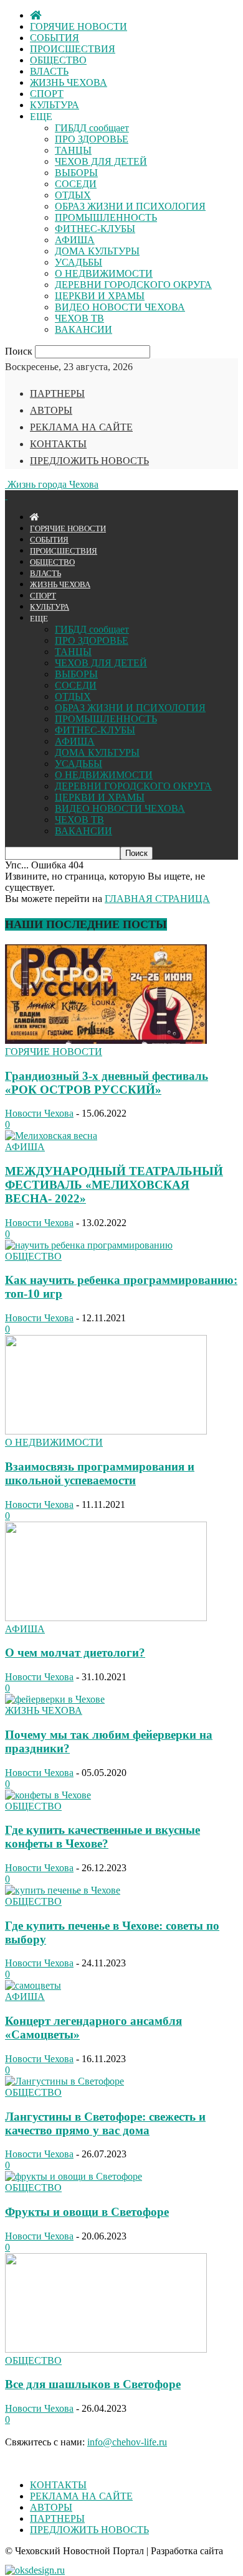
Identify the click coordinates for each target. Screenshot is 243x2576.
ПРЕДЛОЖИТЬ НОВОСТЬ (89, 461)
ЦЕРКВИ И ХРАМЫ (100, 296)
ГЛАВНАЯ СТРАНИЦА (157, 899)
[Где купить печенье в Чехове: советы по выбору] (63, 1890)
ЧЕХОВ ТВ (79, 318)
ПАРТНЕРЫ (57, 393)
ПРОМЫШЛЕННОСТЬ (106, 217)
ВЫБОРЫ (76, 173)
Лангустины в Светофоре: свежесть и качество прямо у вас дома (105, 2123)
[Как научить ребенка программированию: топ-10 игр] (89, 1245)
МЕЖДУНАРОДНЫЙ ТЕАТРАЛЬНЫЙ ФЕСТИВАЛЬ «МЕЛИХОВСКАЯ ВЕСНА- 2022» (114, 1185)
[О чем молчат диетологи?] (106, 1618)
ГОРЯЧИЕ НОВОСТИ (79, 26)
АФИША (75, 240)
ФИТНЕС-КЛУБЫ (95, 229)
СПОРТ (47, 94)
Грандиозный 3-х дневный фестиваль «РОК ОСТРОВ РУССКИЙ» (107, 1083)
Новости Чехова (39, 1113)
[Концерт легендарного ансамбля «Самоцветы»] (33, 1985)
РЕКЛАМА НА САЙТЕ (81, 427)
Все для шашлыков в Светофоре (93, 2384)
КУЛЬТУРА (55, 105)
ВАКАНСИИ (83, 329)
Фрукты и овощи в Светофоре (87, 2212)
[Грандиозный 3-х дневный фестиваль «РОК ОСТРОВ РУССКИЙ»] (106, 1040)
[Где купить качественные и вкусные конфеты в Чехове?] (48, 1795)
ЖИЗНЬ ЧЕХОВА (69, 82)
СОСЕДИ (76, 184)
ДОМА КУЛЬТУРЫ (97, 251)
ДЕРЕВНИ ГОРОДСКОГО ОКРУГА (133, 285)
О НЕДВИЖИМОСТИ (104, 273)
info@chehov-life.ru (127, 2442)
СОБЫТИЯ (55, 38)
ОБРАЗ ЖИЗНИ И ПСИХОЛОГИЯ (130, 206)
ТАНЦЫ (73, 150)
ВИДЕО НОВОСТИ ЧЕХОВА (120, 307)
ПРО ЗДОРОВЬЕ (92, 139)
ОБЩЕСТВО (58, 60)
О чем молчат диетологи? (75, 1653)
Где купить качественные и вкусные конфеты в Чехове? (102, 1837)
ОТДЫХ (73, 195)
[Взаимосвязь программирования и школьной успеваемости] (106, 1431)
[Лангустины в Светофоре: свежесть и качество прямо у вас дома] (64, 2081)
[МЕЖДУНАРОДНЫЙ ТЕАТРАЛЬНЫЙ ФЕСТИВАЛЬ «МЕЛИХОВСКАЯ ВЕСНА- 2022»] (51, 1136)
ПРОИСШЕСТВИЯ (73, 49)
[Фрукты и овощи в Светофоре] (74, 2176)
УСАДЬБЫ (79, 262)
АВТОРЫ (51, 410)
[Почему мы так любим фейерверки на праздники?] (55, 1699)
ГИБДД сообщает (92, 128)
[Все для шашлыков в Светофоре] (106, 2349)
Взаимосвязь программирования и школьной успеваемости (100, 1473)
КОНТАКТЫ (58, 444)
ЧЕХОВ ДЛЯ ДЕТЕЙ (101, 161)
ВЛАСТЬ (49, 71)
